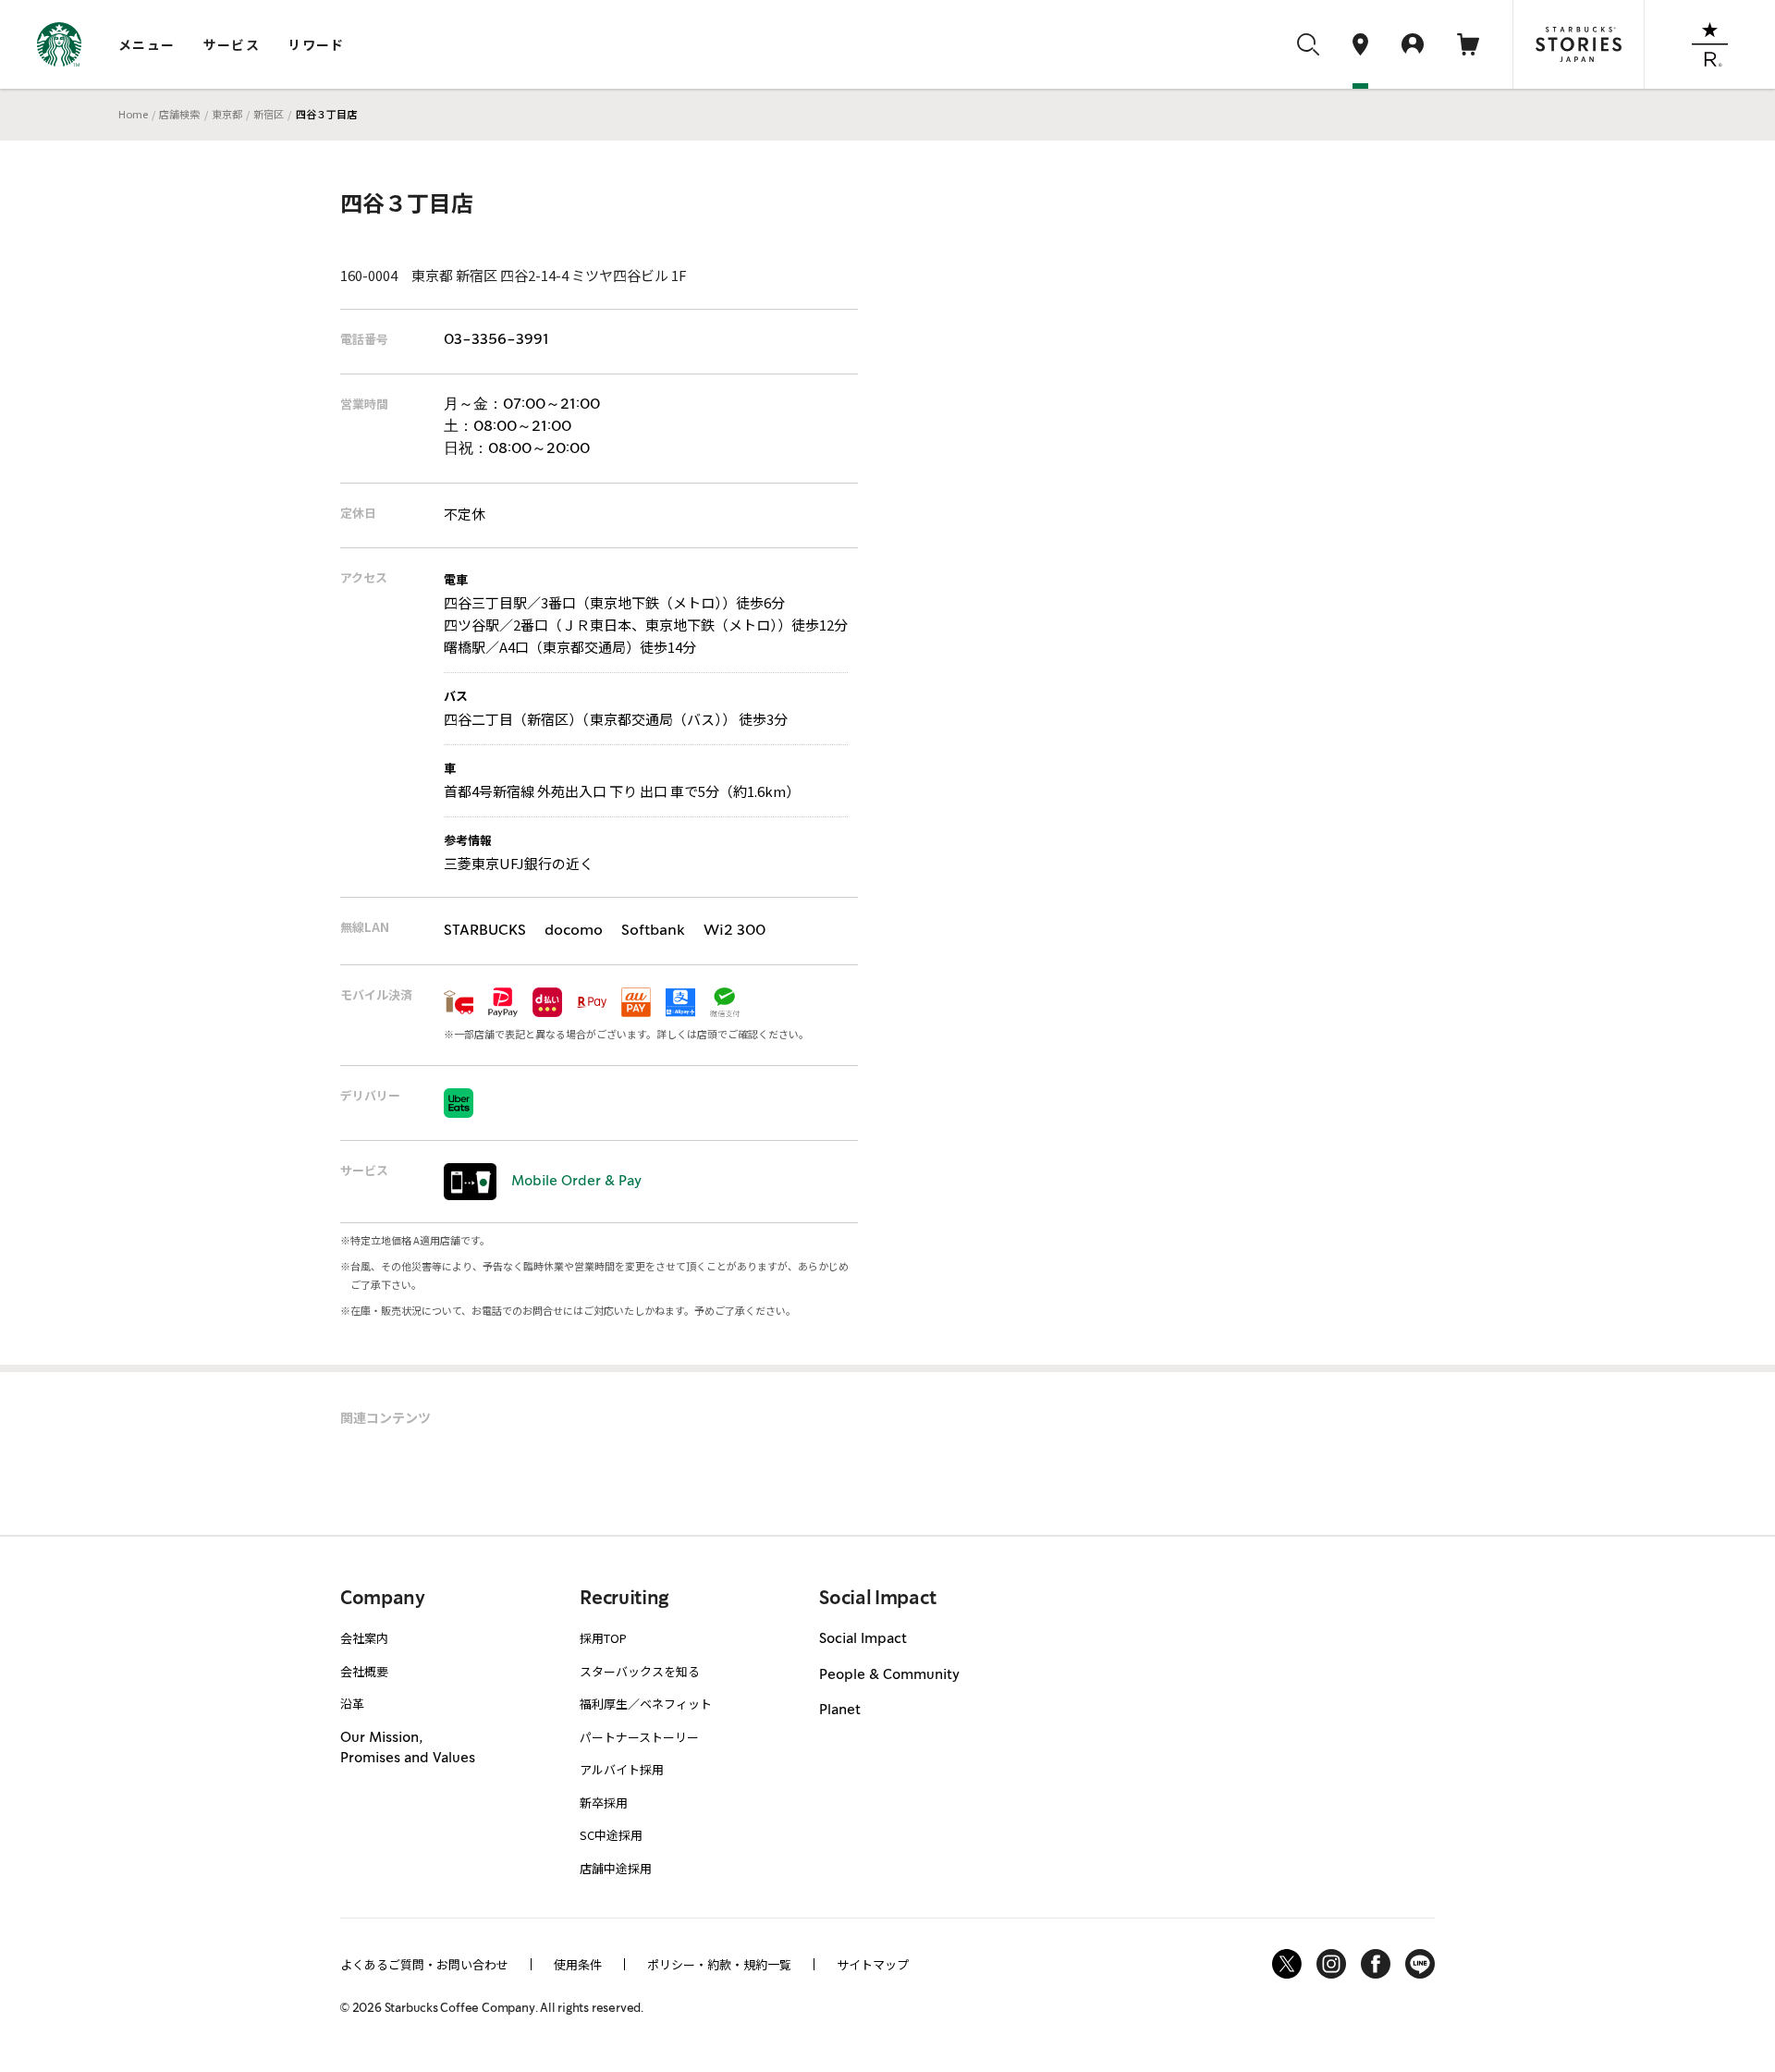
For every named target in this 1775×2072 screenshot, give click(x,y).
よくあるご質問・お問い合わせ (424, 1964)
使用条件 (578, 1964)
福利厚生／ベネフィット (646, 1704)
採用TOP (603, 1638)
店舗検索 (179, 114)
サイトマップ (873, 1964)
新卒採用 (604, 1802)
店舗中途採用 (616, 1868)
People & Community (889, 1675)
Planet (840, 1710)
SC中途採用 (611, 1835)
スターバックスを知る (640, 1671)
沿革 (352, 1704)
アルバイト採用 (622, 1769)
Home (133, 114)
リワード (316, 44)
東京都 (227, 114)
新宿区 (269, 114)
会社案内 (364, 1638)
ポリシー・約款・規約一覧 (719, 1964)
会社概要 (364, 1671)
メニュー (147, 44)
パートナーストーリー (639, 1737)
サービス (232, 44)
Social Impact (863, 1639)
